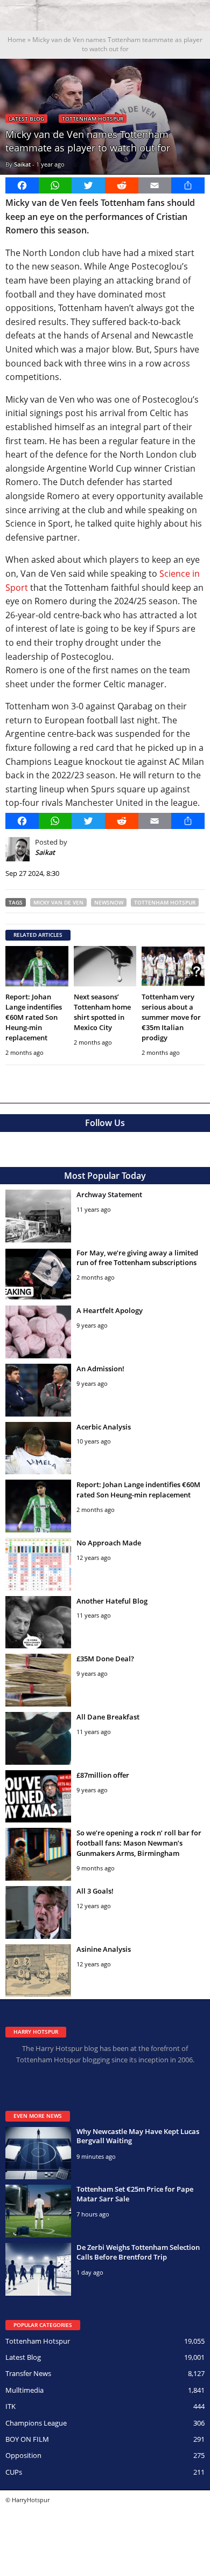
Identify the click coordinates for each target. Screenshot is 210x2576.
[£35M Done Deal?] (38, 1680)
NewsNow (109, 902)
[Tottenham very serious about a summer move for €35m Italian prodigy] (173, 966)
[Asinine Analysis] (38, 1971)
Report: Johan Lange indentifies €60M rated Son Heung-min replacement (34, 1017)
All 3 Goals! (95, 1891)
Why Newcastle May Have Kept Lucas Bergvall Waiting (138, 2136)
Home (17, 40)
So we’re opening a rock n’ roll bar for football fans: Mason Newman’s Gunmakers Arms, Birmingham (139, 1843)
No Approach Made (109, 1543)
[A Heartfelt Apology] (38, 1332)
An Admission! (100, 1369)
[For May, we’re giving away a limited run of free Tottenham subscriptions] (38, 1274)
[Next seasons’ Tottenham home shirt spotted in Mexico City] (105, 966)
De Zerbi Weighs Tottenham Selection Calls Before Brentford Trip (138, 2252)
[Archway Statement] (38, 1216)
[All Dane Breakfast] (38, 1738)
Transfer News (28, 2373)
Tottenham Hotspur (93, 119)
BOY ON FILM (27, 2439)
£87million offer (103, 1775)
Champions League (36, 2423)
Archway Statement (109, 1194)
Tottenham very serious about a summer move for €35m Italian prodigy (171, 1017)
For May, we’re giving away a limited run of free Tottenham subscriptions (137, 1258)
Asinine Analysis (104, 1949)
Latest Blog (26, 119)
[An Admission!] (38, 1390)
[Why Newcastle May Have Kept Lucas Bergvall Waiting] (38, 2153)
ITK (10, 2406)
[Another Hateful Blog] (38, 1622)
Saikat (22, 164)
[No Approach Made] (38, 1564)
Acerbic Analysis (104, 1427)
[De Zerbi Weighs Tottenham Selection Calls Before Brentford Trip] (38, 2269)
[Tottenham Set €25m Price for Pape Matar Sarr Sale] (38, 2211)
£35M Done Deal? (105, 1659)
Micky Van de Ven (58, 902)
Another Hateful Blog (112, 1601)
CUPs (14, 2472)
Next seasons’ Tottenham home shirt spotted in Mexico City (102, 1012)
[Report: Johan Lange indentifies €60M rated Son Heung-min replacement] (37, 966)
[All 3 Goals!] (38, 1912)
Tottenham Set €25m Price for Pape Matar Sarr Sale (135, 2194)
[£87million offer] (38, 1797)
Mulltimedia (24, 2390)
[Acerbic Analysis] (38, 1448)
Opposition (23, 2455)
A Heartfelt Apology (110, 1310)
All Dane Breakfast (108, 1717)
